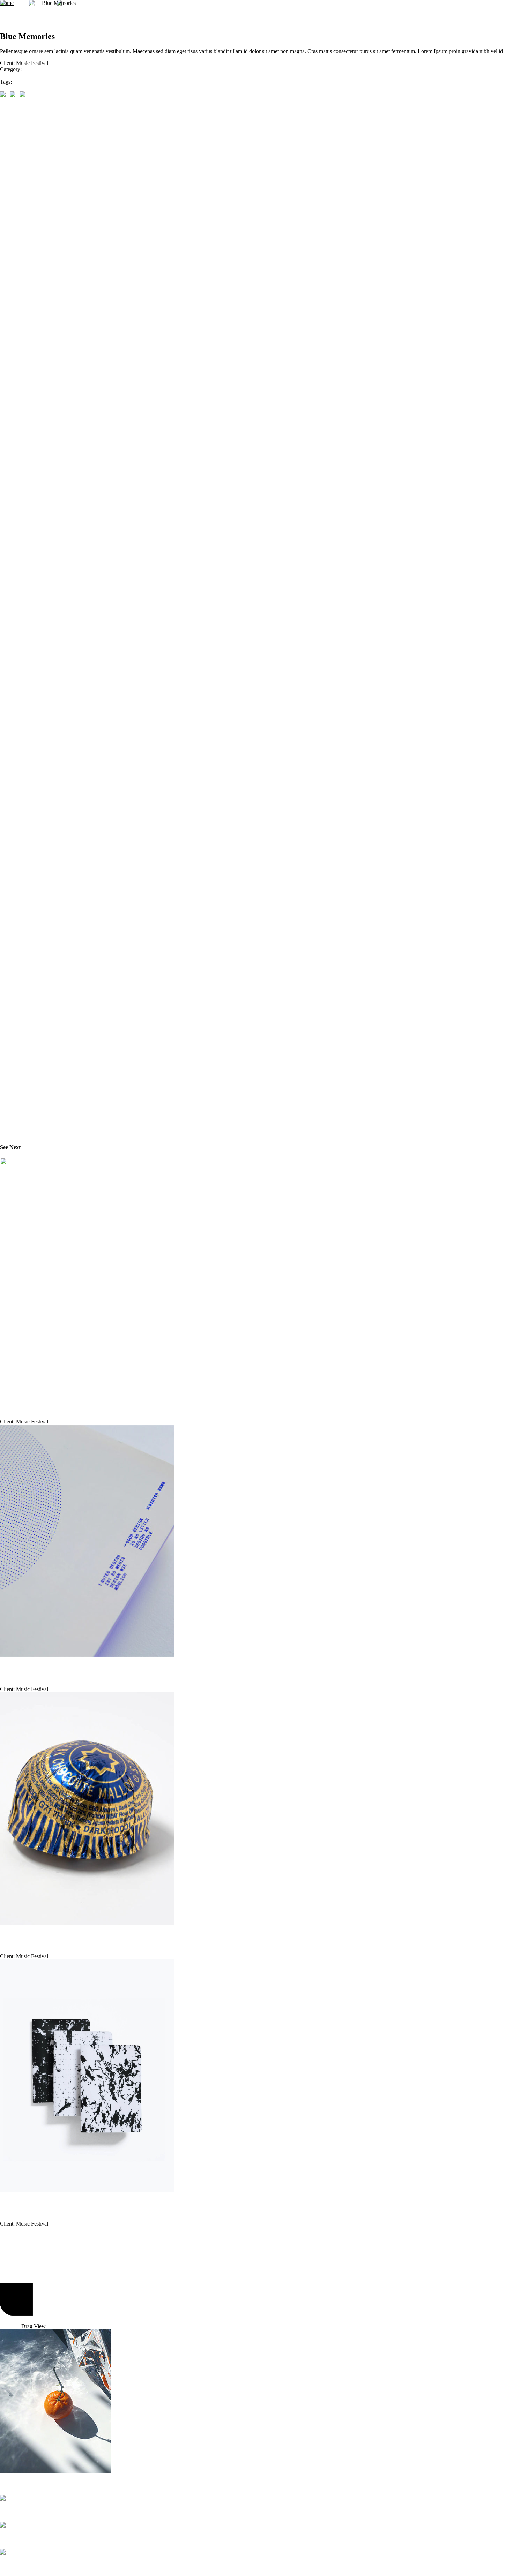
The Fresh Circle (17, 1669)
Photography (14, 75)
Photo (11, 2484)
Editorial (17, 2512)
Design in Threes (16, 2203)
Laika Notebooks (17, 1402)
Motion (13, 2566)
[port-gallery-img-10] (24, 94)
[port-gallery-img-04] (5, 94)
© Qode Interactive (21, 2320)
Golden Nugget (15, 1936)
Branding (16, 2539)
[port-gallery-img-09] (15, 94)
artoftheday (12, 88)
